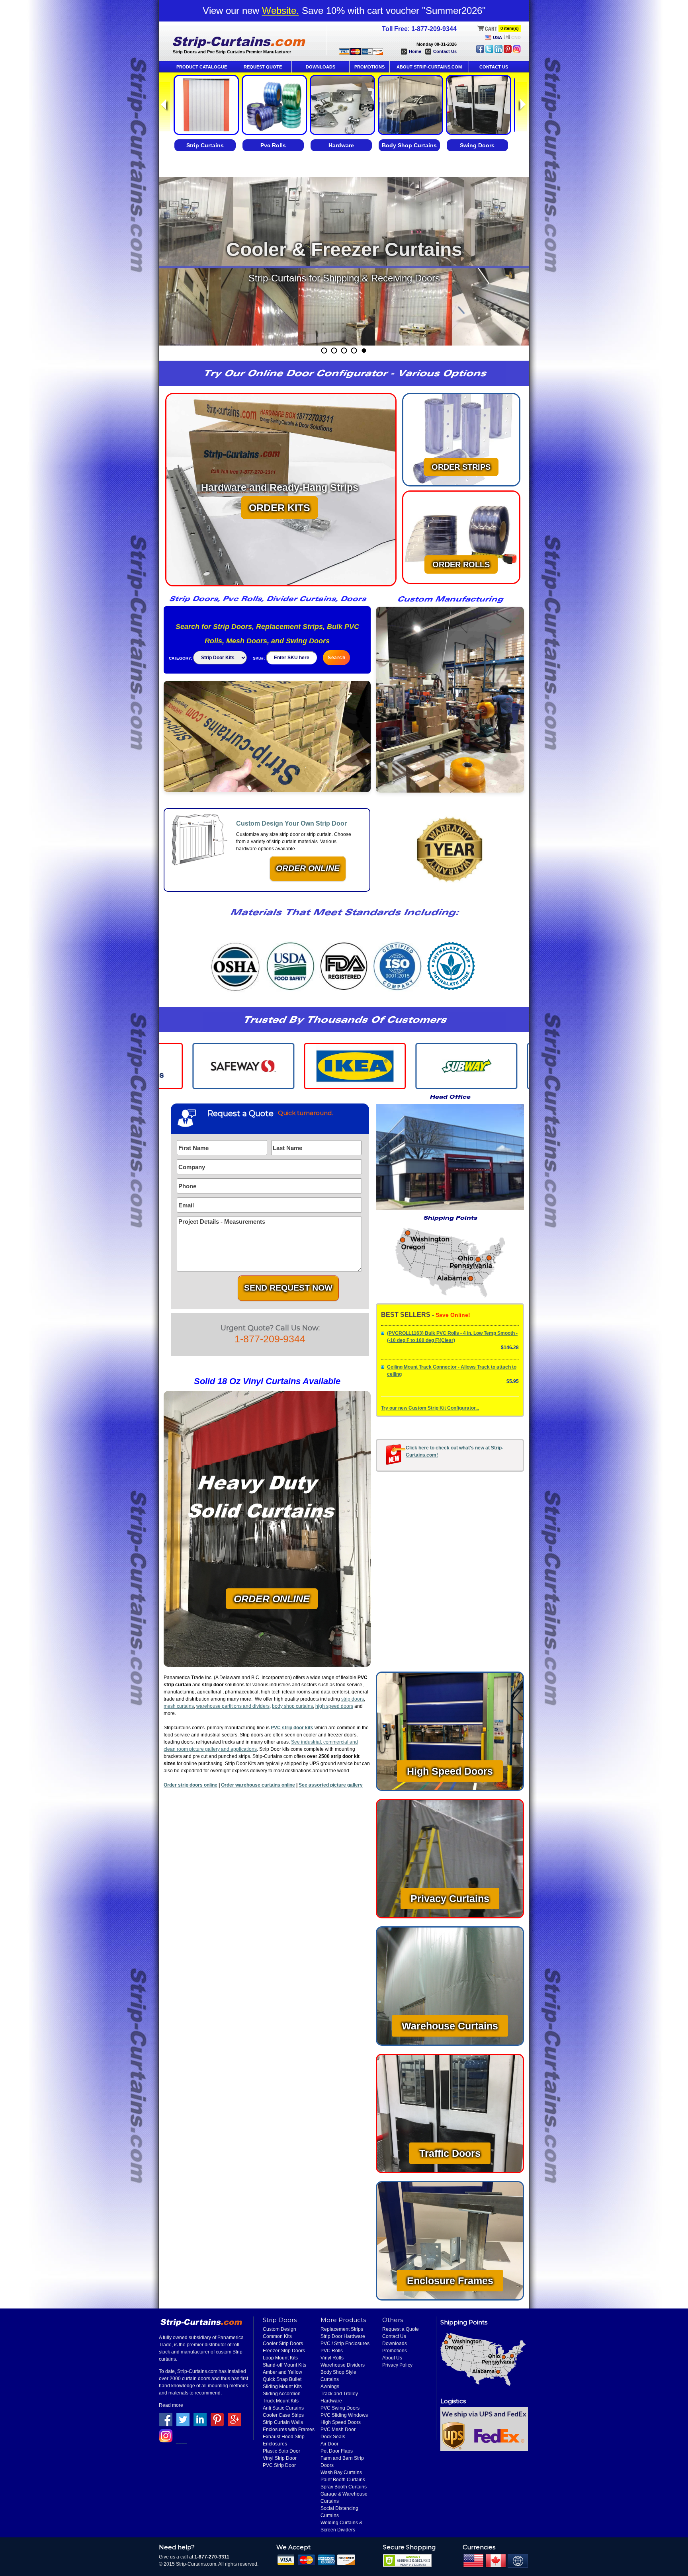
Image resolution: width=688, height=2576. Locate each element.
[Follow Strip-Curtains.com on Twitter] (489, 51)
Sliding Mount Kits (282, 2387)
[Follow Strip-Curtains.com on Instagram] (517, 51)
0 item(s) (510, 28)
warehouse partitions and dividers (233, 1706)
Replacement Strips (342, 2329)
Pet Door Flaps (337, 2451)
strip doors (353, 1699)
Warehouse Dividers (343, 2365)
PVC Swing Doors (340, 2408)
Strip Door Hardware (343, 2336)
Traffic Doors (450, 2153)
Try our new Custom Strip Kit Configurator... (430, 1408)
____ (182, 2441)
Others (393, 2320)
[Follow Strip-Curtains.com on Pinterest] (508, 51)
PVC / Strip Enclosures (345, 2344)
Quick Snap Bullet (282, 2379)
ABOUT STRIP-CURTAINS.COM (429, 67)
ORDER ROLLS (461, 564)
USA (497, 37)
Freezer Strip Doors (284, 2351)
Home (415, 51)
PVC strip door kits (292, 1728)
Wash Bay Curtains (341, 2472)
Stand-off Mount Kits (284, 2365)
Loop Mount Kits (280, 2358)
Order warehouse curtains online (258, 1785)
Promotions (395, 2351)
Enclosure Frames (450, 2281)
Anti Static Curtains (283, 2408)
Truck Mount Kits (281, 2401)
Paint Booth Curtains (343, 2480)
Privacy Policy (397, 2365)
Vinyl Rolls (332, 2358)
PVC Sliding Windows (344, 2415)
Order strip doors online (191, 1785)
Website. (280, 11)
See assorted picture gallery (331, 1785)
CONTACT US (494, 67)
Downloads (395, 2344)
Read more (171, 2405)
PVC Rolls (332, 2351)
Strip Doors (280, 2320)
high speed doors (334, 1706)
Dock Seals (333, 2437)
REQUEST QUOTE (263, 67)
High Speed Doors (450, 1771)
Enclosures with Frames (289, 2430)
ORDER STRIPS (461, 467)
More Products (343, 2320)
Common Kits (277, 2336)
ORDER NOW (344, 302)
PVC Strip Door (279, 2465)
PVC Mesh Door (338, 2430)
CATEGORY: (180, 658)
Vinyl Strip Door (280, 2458)
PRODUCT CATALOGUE (202, 67)
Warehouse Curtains (450, 2026)
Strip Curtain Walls (283, 2422)
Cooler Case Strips (283, 2415)
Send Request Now (288, 1288)
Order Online (308, 868)
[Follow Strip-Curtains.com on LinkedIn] (498, 51)
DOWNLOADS (321, 67)
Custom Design (279, 2329)
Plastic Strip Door (281, 2451)
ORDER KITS (279, 508)
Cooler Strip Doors (283, 2344)
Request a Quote (401, 2329)
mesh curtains (179, 1706)
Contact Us (445, 51)
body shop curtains (292, 1706)
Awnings (330, 2387)
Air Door (329, 2444)
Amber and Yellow (282, 2372)
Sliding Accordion (282, 2394)
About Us (392, 2358)
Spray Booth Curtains (344, 2487)
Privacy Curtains (450, 1898)
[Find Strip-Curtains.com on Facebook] (480, 51)
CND (516, 37)
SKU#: (259, 658)
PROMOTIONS (369, 67)
